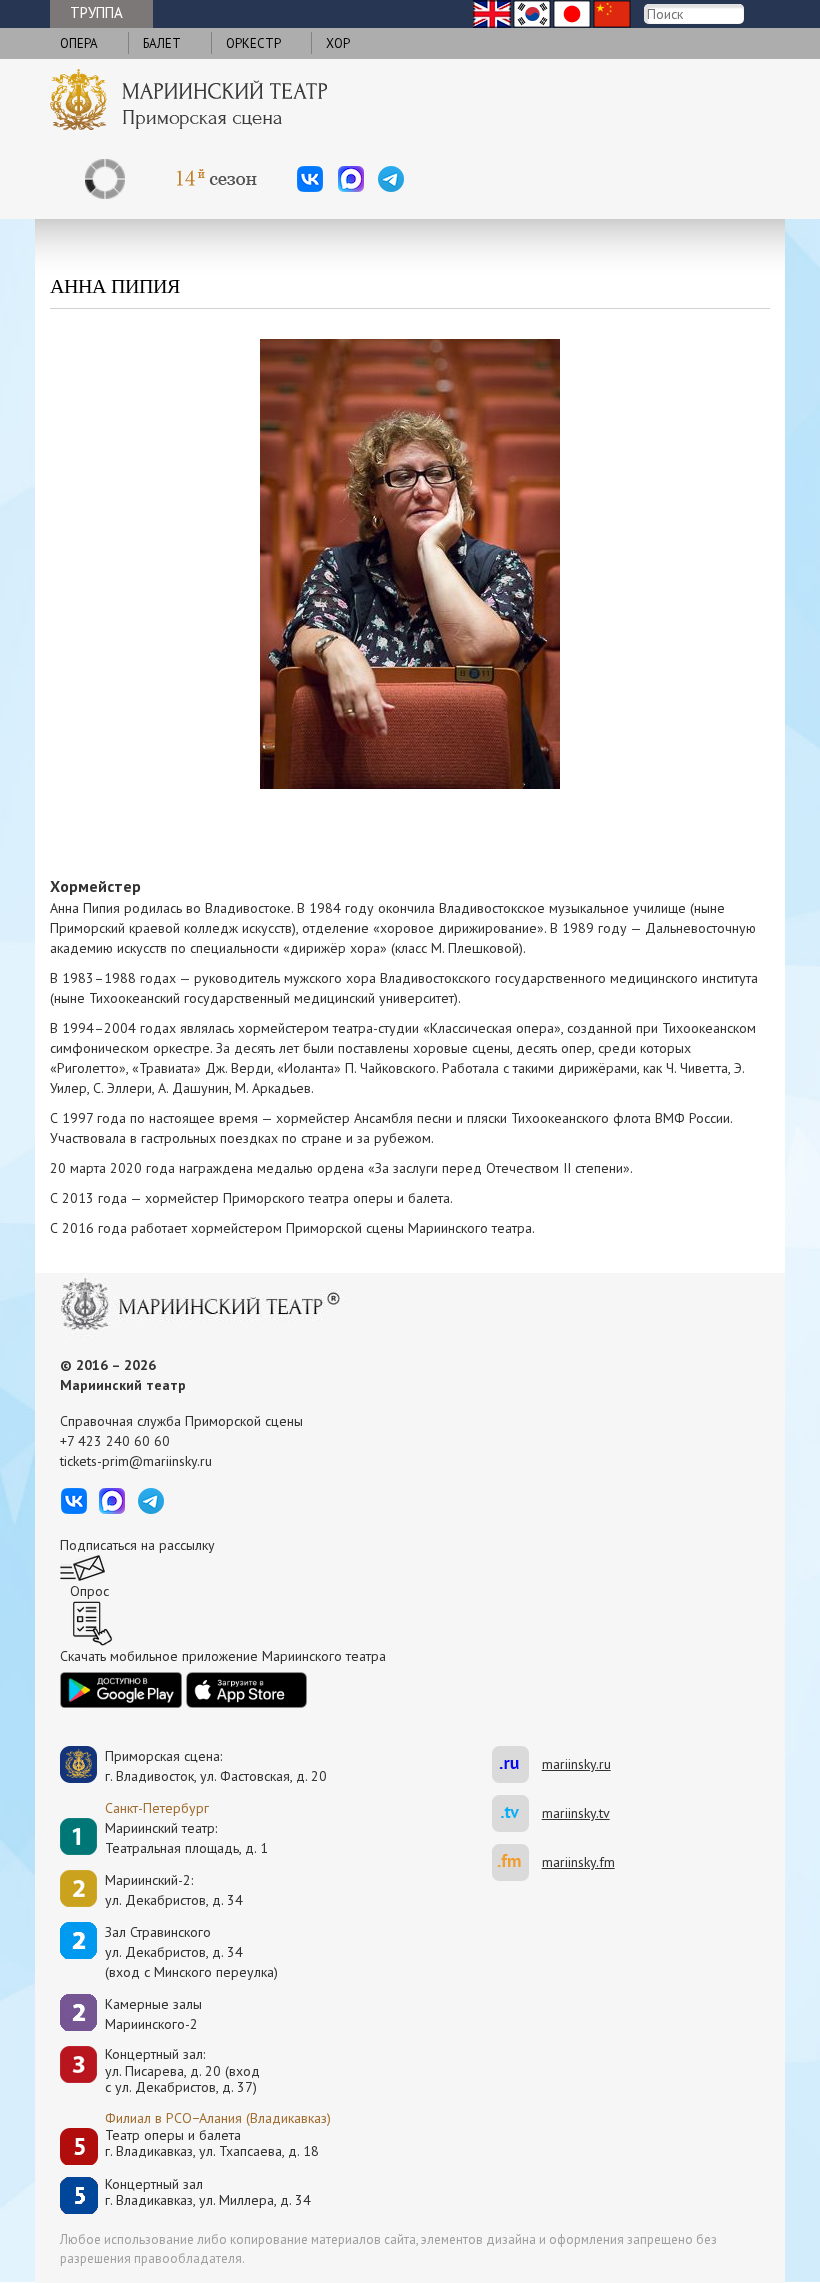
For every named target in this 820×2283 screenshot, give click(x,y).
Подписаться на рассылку (137, 1545)
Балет (162, 43)
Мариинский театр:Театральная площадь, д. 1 (186, 1838)
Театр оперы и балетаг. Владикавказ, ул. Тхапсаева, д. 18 (212, 2143)
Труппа (96, 12)
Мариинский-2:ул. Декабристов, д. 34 (174, 1890)
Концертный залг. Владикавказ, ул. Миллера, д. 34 (208, 2192)
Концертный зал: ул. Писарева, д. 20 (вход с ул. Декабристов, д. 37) (182, 2071)
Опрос (89, 1591)
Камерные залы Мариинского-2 (153, 2014)
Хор (338, 43)
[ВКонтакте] (310, 179)
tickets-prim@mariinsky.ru (136, 1461)
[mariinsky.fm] (517, 1862)
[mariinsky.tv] (517, 1813)
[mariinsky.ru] (517, 1764)
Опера (79, 43)
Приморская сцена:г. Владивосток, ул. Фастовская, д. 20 (195, 1766)
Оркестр (253, 43)
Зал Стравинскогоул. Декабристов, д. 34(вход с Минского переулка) (191, 1952)
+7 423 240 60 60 (115, 1441)
